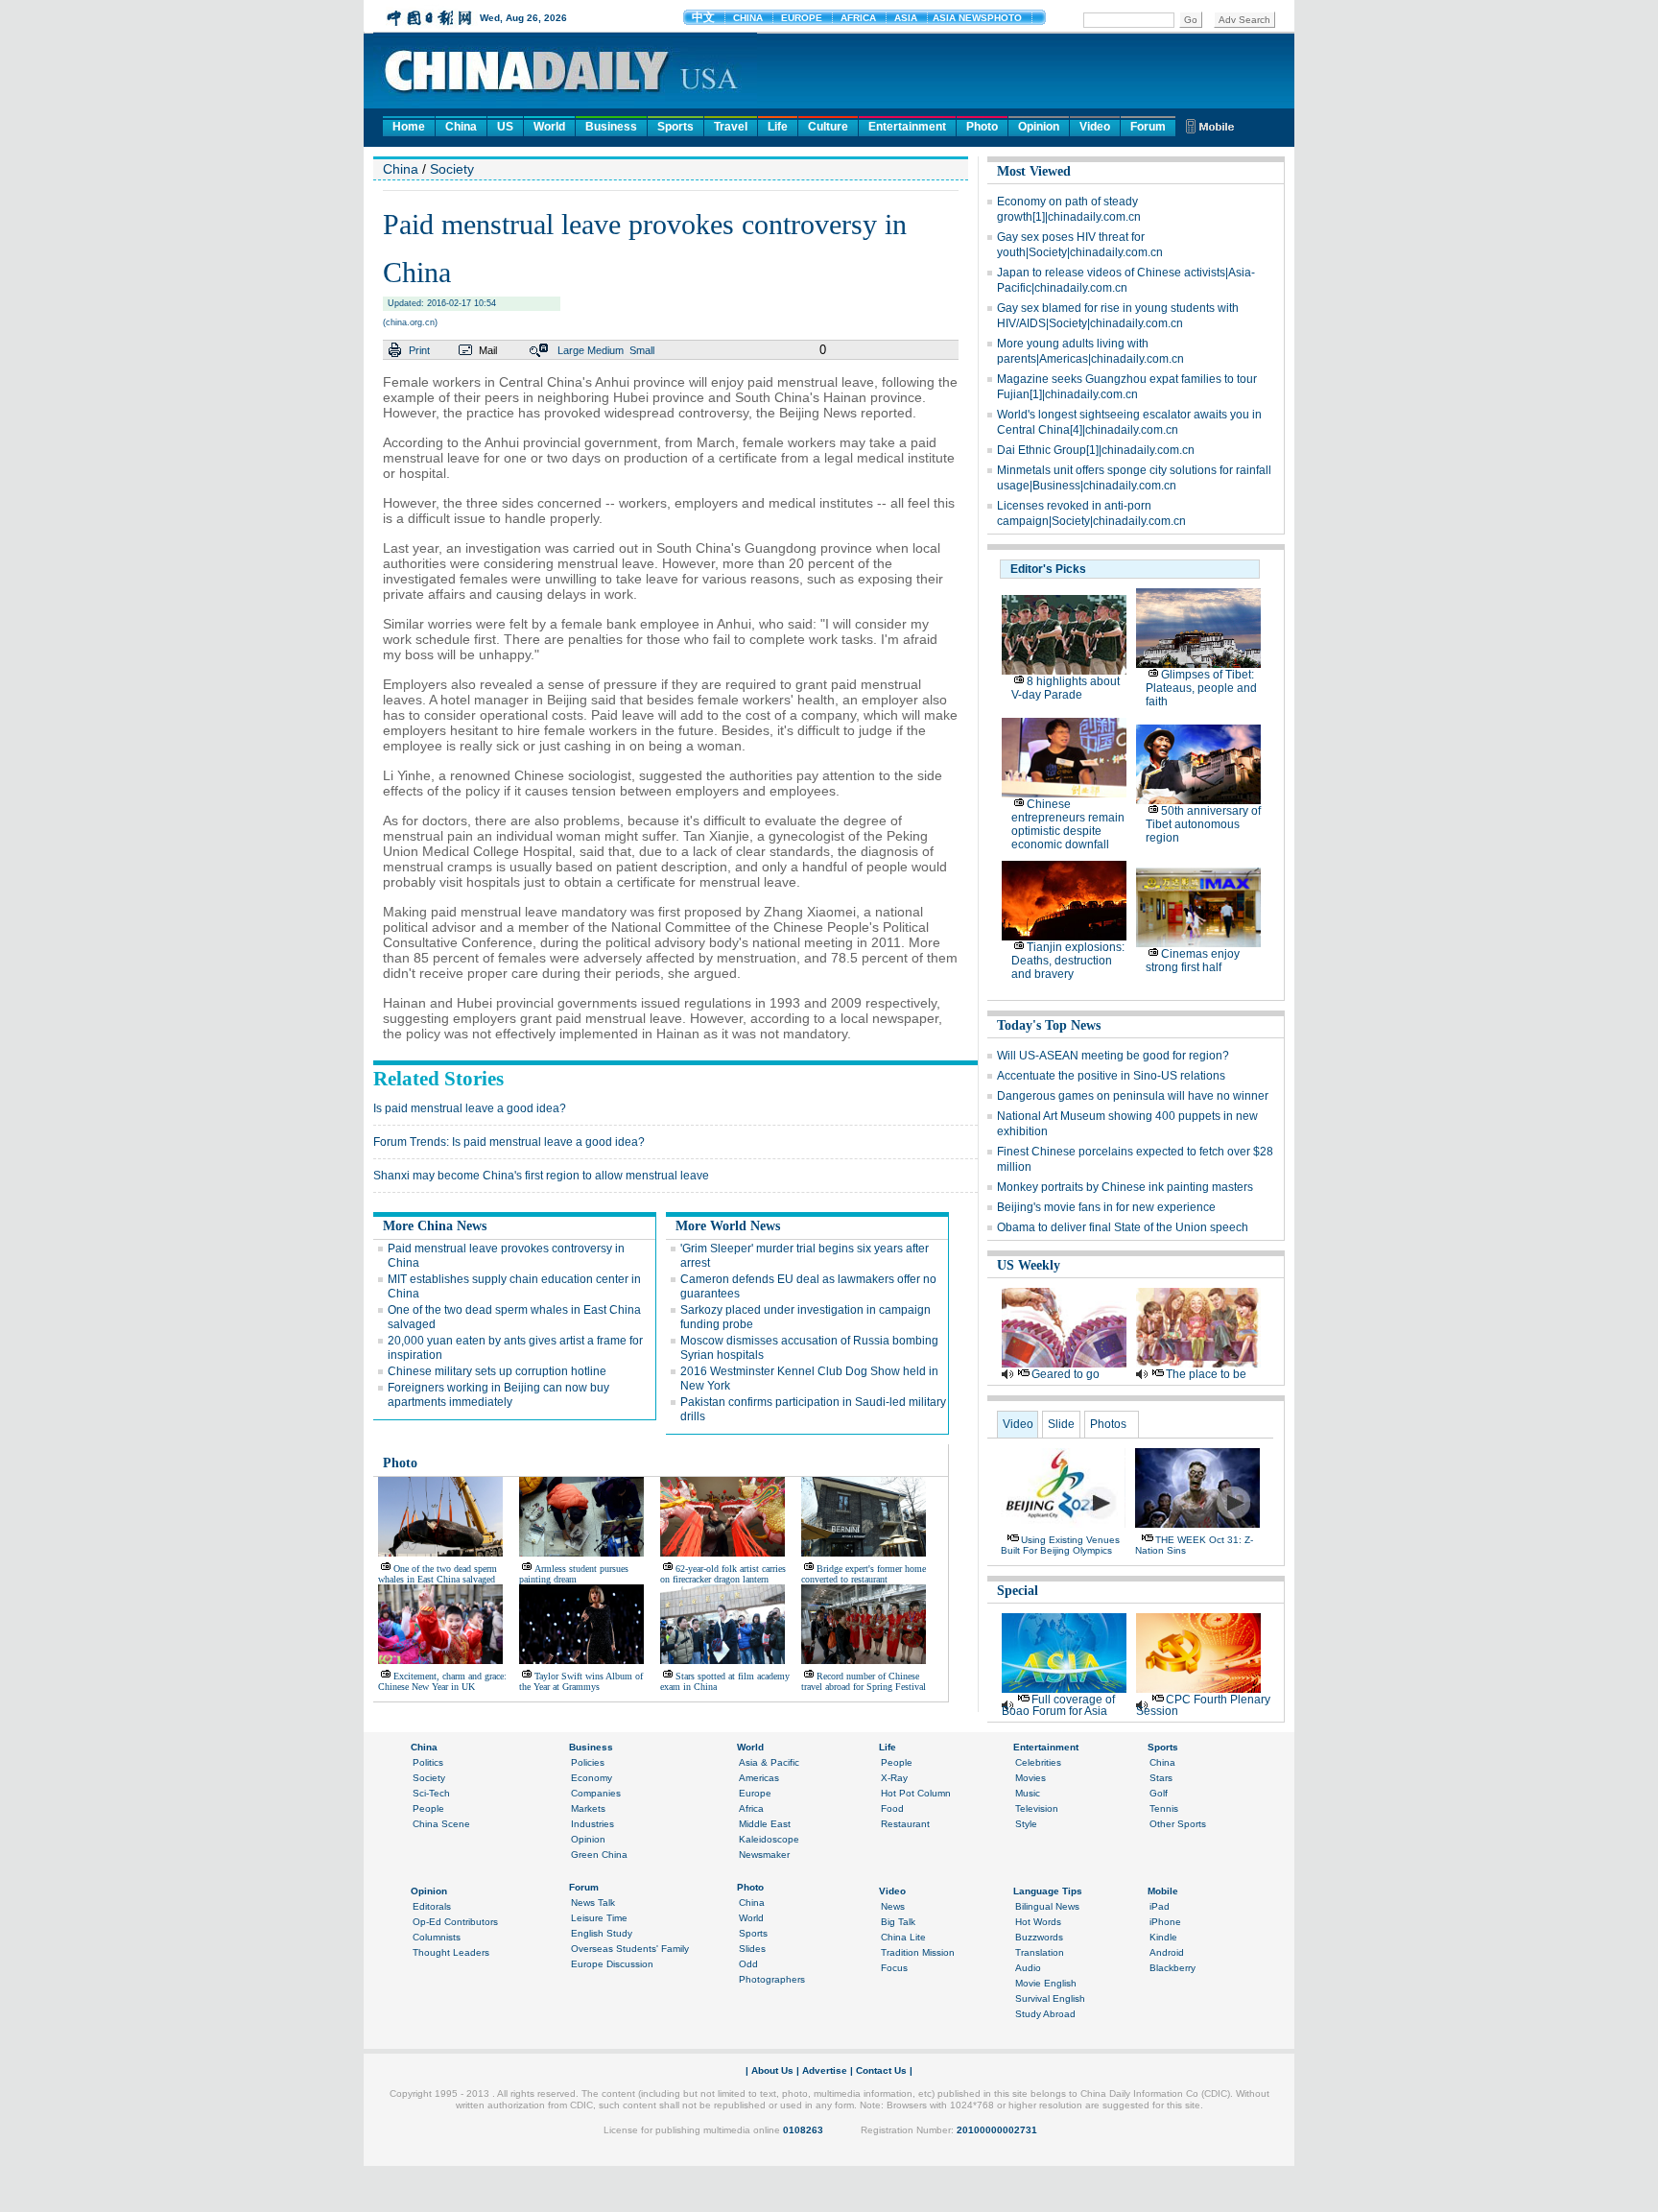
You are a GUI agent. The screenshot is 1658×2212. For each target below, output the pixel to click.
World (549, 127)
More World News (728, 1226)
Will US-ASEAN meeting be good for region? (1113, 1056)
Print (419, 350)
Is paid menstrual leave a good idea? (470, 1108)
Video (1095, 127)
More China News (435, 1226)
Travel (731, 127)
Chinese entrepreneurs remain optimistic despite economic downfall (1068, 824)
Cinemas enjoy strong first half (1193, 961)
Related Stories (438, 1079)
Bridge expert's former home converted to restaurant (864, 1574)
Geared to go (1066, 1374)
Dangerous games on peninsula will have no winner (1133, 1096)
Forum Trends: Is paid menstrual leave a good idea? (509, 1142)
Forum (1148, 127)
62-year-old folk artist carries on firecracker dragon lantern (723, 1574)
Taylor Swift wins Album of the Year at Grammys (581, 1681)
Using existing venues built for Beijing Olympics (1060, 1545)
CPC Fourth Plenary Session (1203, 1705)
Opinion (1039, 127)
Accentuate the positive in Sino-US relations (1111, 1076)
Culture (828, 127)
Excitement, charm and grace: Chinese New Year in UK (442, 1681)
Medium (605, 350)
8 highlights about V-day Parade (1066, 688)
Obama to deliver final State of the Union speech (1123, 1227)
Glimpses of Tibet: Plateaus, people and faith (1201, 688)
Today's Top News (1049, 1025)
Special (1018, 1591)
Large (571, 350)
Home (409, 127)
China (461, 127)
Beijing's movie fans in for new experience (1106, 1207)
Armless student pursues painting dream (574, 1574)
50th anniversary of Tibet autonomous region (1203, 824)
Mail (488, 350)
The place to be (1206, 1374)
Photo (982, 127)
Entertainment (907, 127)
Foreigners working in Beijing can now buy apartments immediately (498, 1395)
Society (452, 169)
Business (611, 127)
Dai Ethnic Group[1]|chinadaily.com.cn (1096, 450)
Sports (675, 127)
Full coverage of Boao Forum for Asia (1058, 1705)
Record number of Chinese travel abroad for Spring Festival (864, 1681)
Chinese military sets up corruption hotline (497, 1371)
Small (642, 350)
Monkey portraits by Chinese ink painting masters (1125, 1187)
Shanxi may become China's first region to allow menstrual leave (541, 1176)
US (505, 127)
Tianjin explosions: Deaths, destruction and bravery (1068, 961)
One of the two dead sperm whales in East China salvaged (438, 1574)
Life (778, 127)
